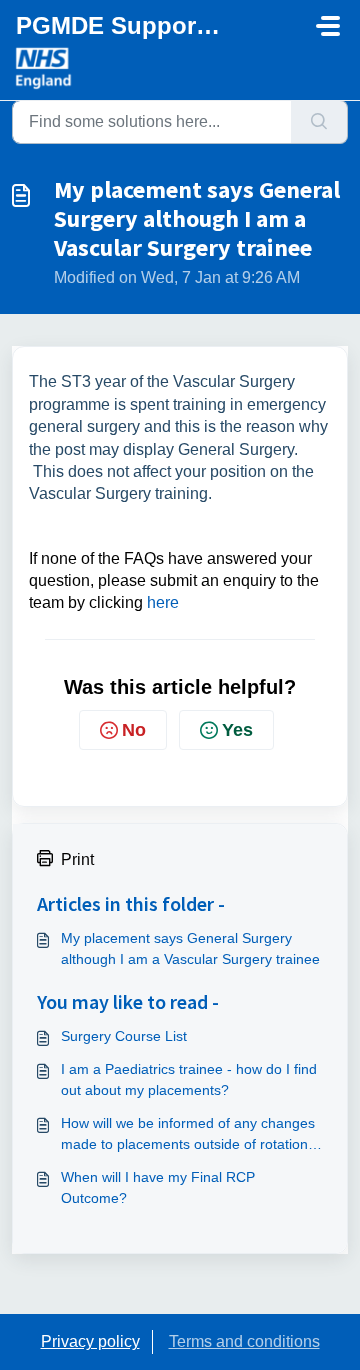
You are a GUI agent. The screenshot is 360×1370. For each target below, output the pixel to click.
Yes (237, 730)
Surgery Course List (124, 1036)
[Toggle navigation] (328, 26)
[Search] (319, 122)
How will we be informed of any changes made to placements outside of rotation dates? (188, 1135)
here (163, 602)
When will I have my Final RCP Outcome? (158, 1187)
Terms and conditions (244, 1341)
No (134, 730)
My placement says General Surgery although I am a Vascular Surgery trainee (190, 948)
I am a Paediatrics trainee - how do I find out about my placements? (189, 1079)
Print (77, 859)
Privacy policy (90, 1341)
